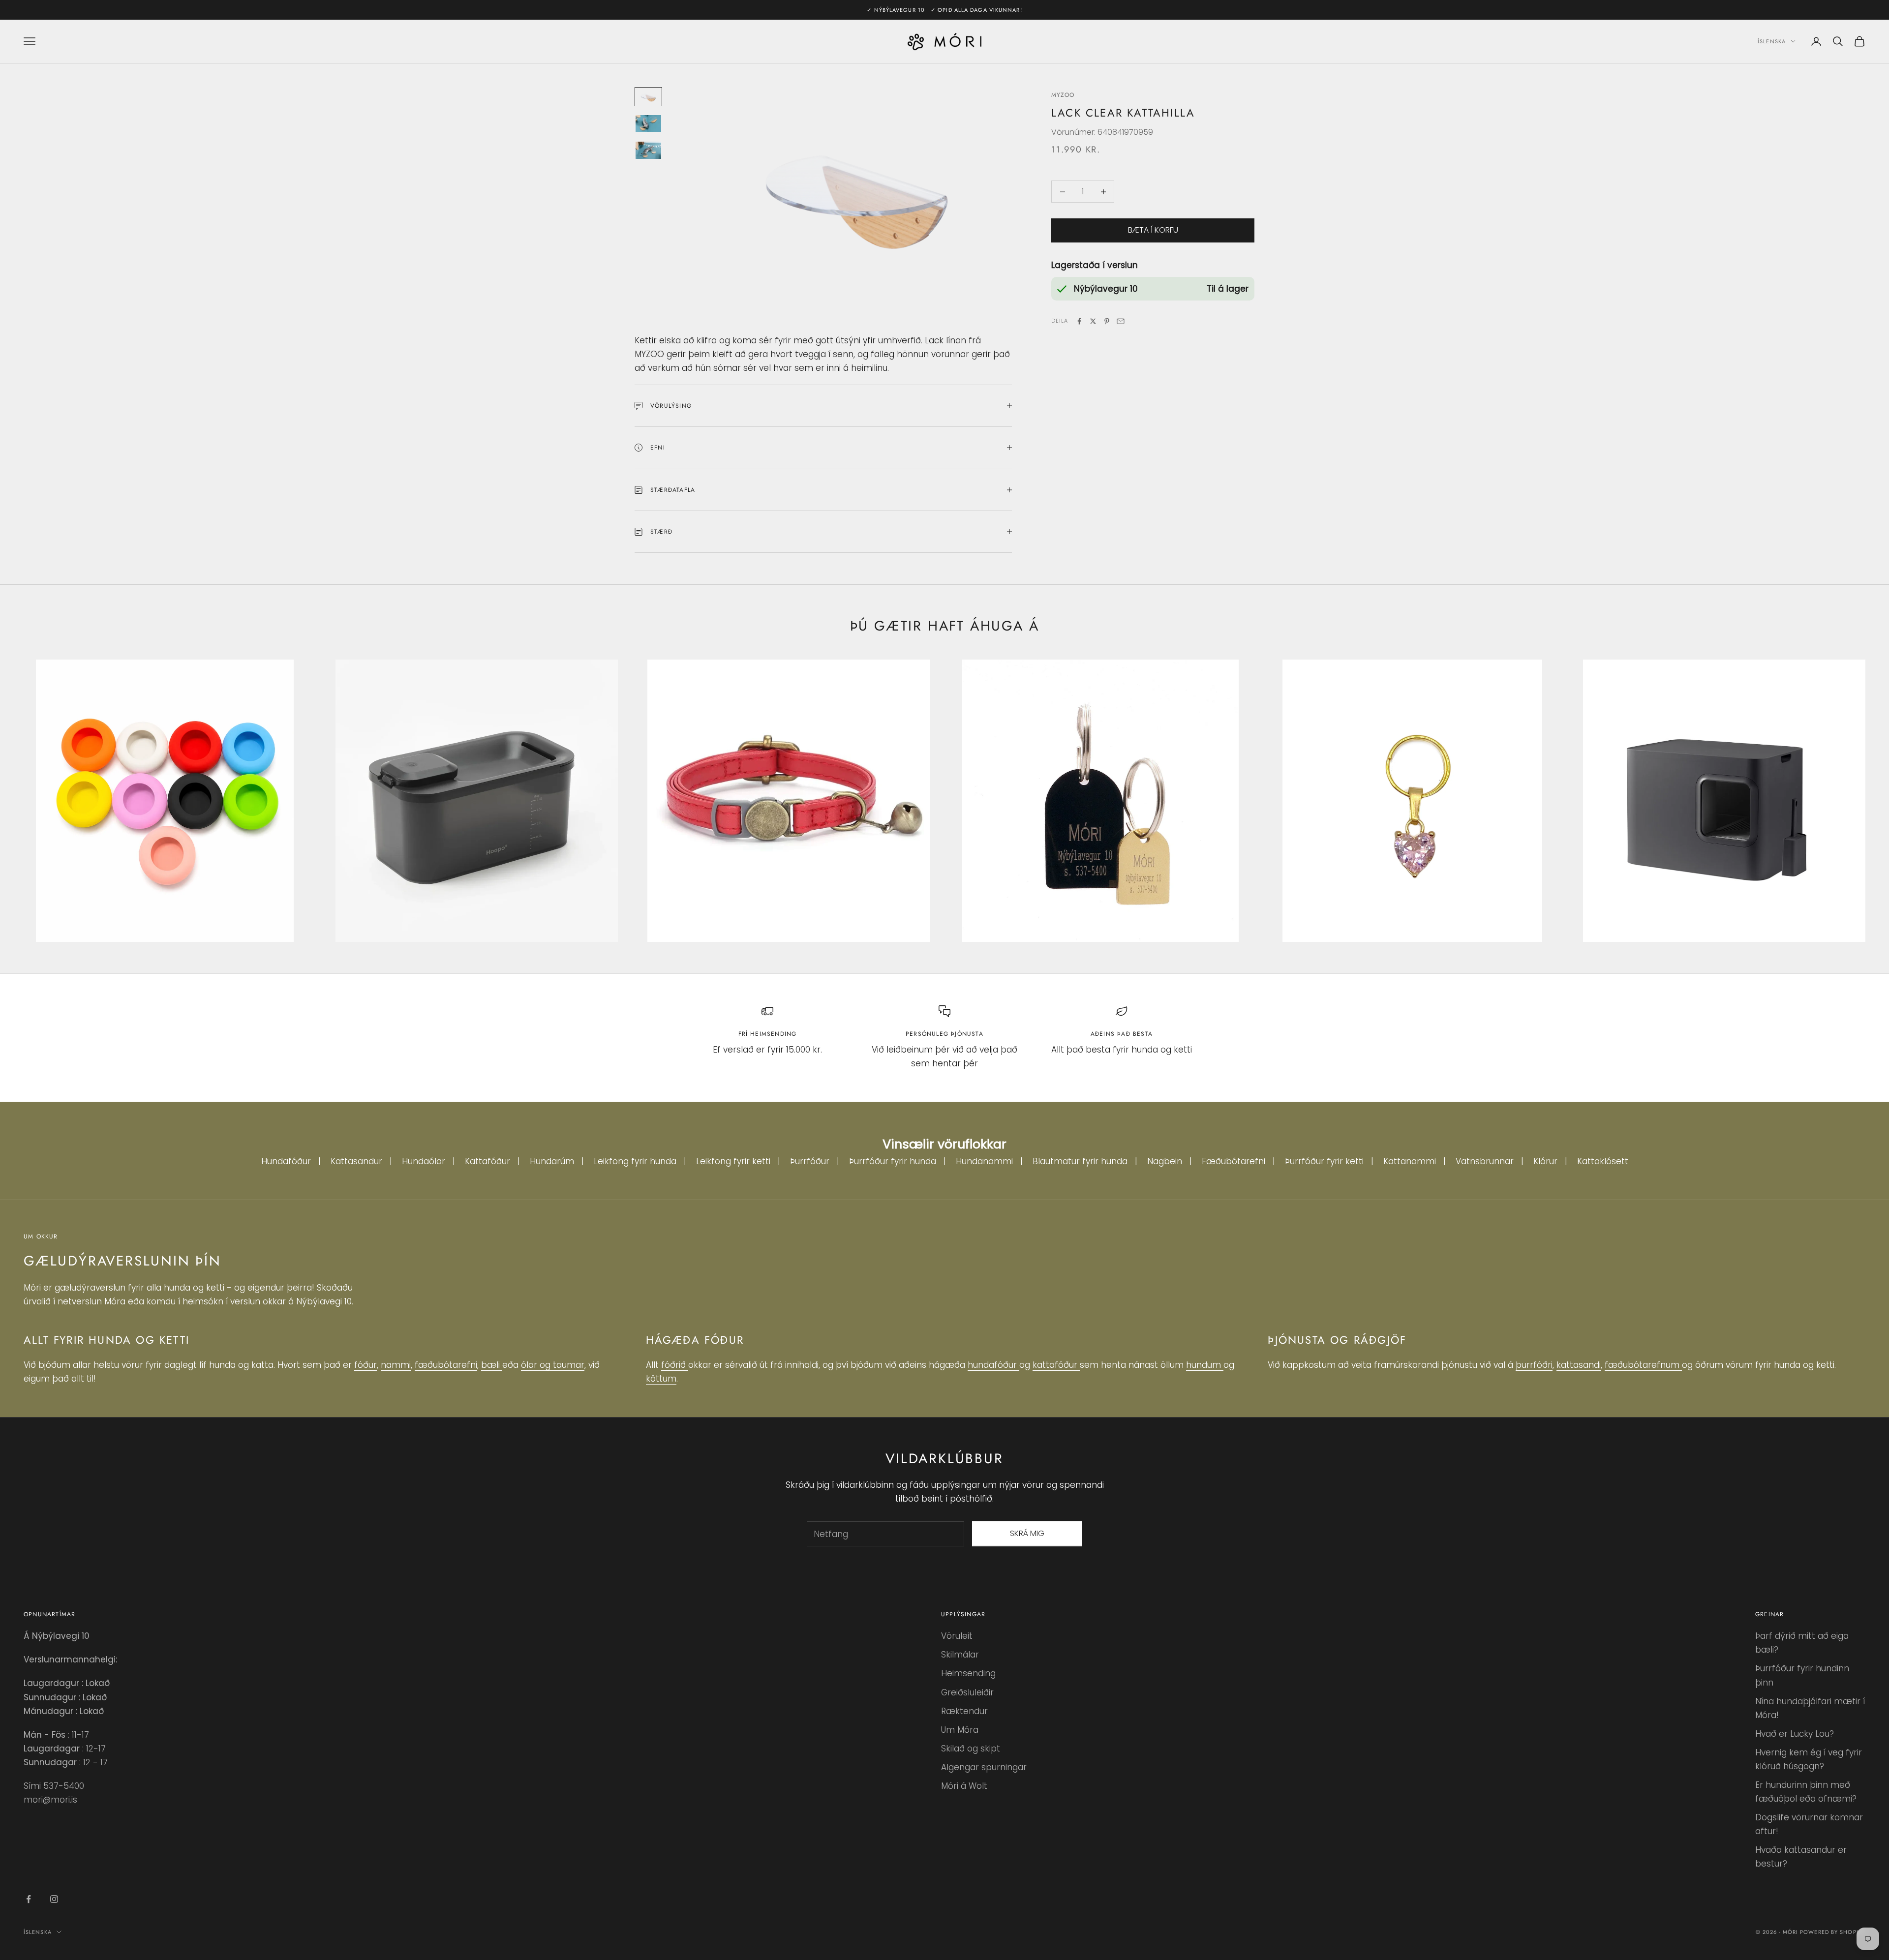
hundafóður (993, 1365)
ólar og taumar (553, 1365)
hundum (1205, 1365)
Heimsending (968, 1673)
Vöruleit (957, 1636)
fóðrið (675, 1365)
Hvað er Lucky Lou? (1795, 1734)
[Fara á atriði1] (648, 97)
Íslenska (1772, 41)
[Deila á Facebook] (1079, 321)
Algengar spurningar (984, 1767)
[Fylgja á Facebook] (29, 1899)
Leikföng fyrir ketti (733, 1161)
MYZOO (1063, 95)
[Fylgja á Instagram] (54, 1899)
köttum (661, 1379)
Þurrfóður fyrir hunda (893, 1161)
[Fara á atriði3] (648, 150)
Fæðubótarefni (1234, 1161)
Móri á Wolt (964, 1786)
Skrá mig (1027, 1533)
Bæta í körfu (1153, 230)
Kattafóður (487, 1161)
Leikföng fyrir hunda (635, 1161)
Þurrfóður (810, 1161)
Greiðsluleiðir (967, 1692)
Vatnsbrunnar (1485, 1161)
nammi (396, 1365)
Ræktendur (964, 1711)
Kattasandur (356, 1161)
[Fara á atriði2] (648, 124)
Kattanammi (1410, 1161)
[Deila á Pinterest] (1107, 321)
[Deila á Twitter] (1093, 321)
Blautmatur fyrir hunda (1080, 1161)
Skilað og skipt (971, 1749)
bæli (492, 1365)
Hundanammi (984, 1161)
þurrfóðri (1534, 1365)
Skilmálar (960, 1655)
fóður (366, 1365)
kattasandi (1579, 1365)
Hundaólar (424, 1161)
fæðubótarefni (446, 1365)
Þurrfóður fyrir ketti (1324, 1161)
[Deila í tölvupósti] (1121, 321)
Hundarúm (552, 1161)
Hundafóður (286, 1161)
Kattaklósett (1603, 1161)
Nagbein (1165, 1161)
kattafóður (1056, 1365)
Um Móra (960, 1730)
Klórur (1545, 1161)
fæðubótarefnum (1643, 1365)
